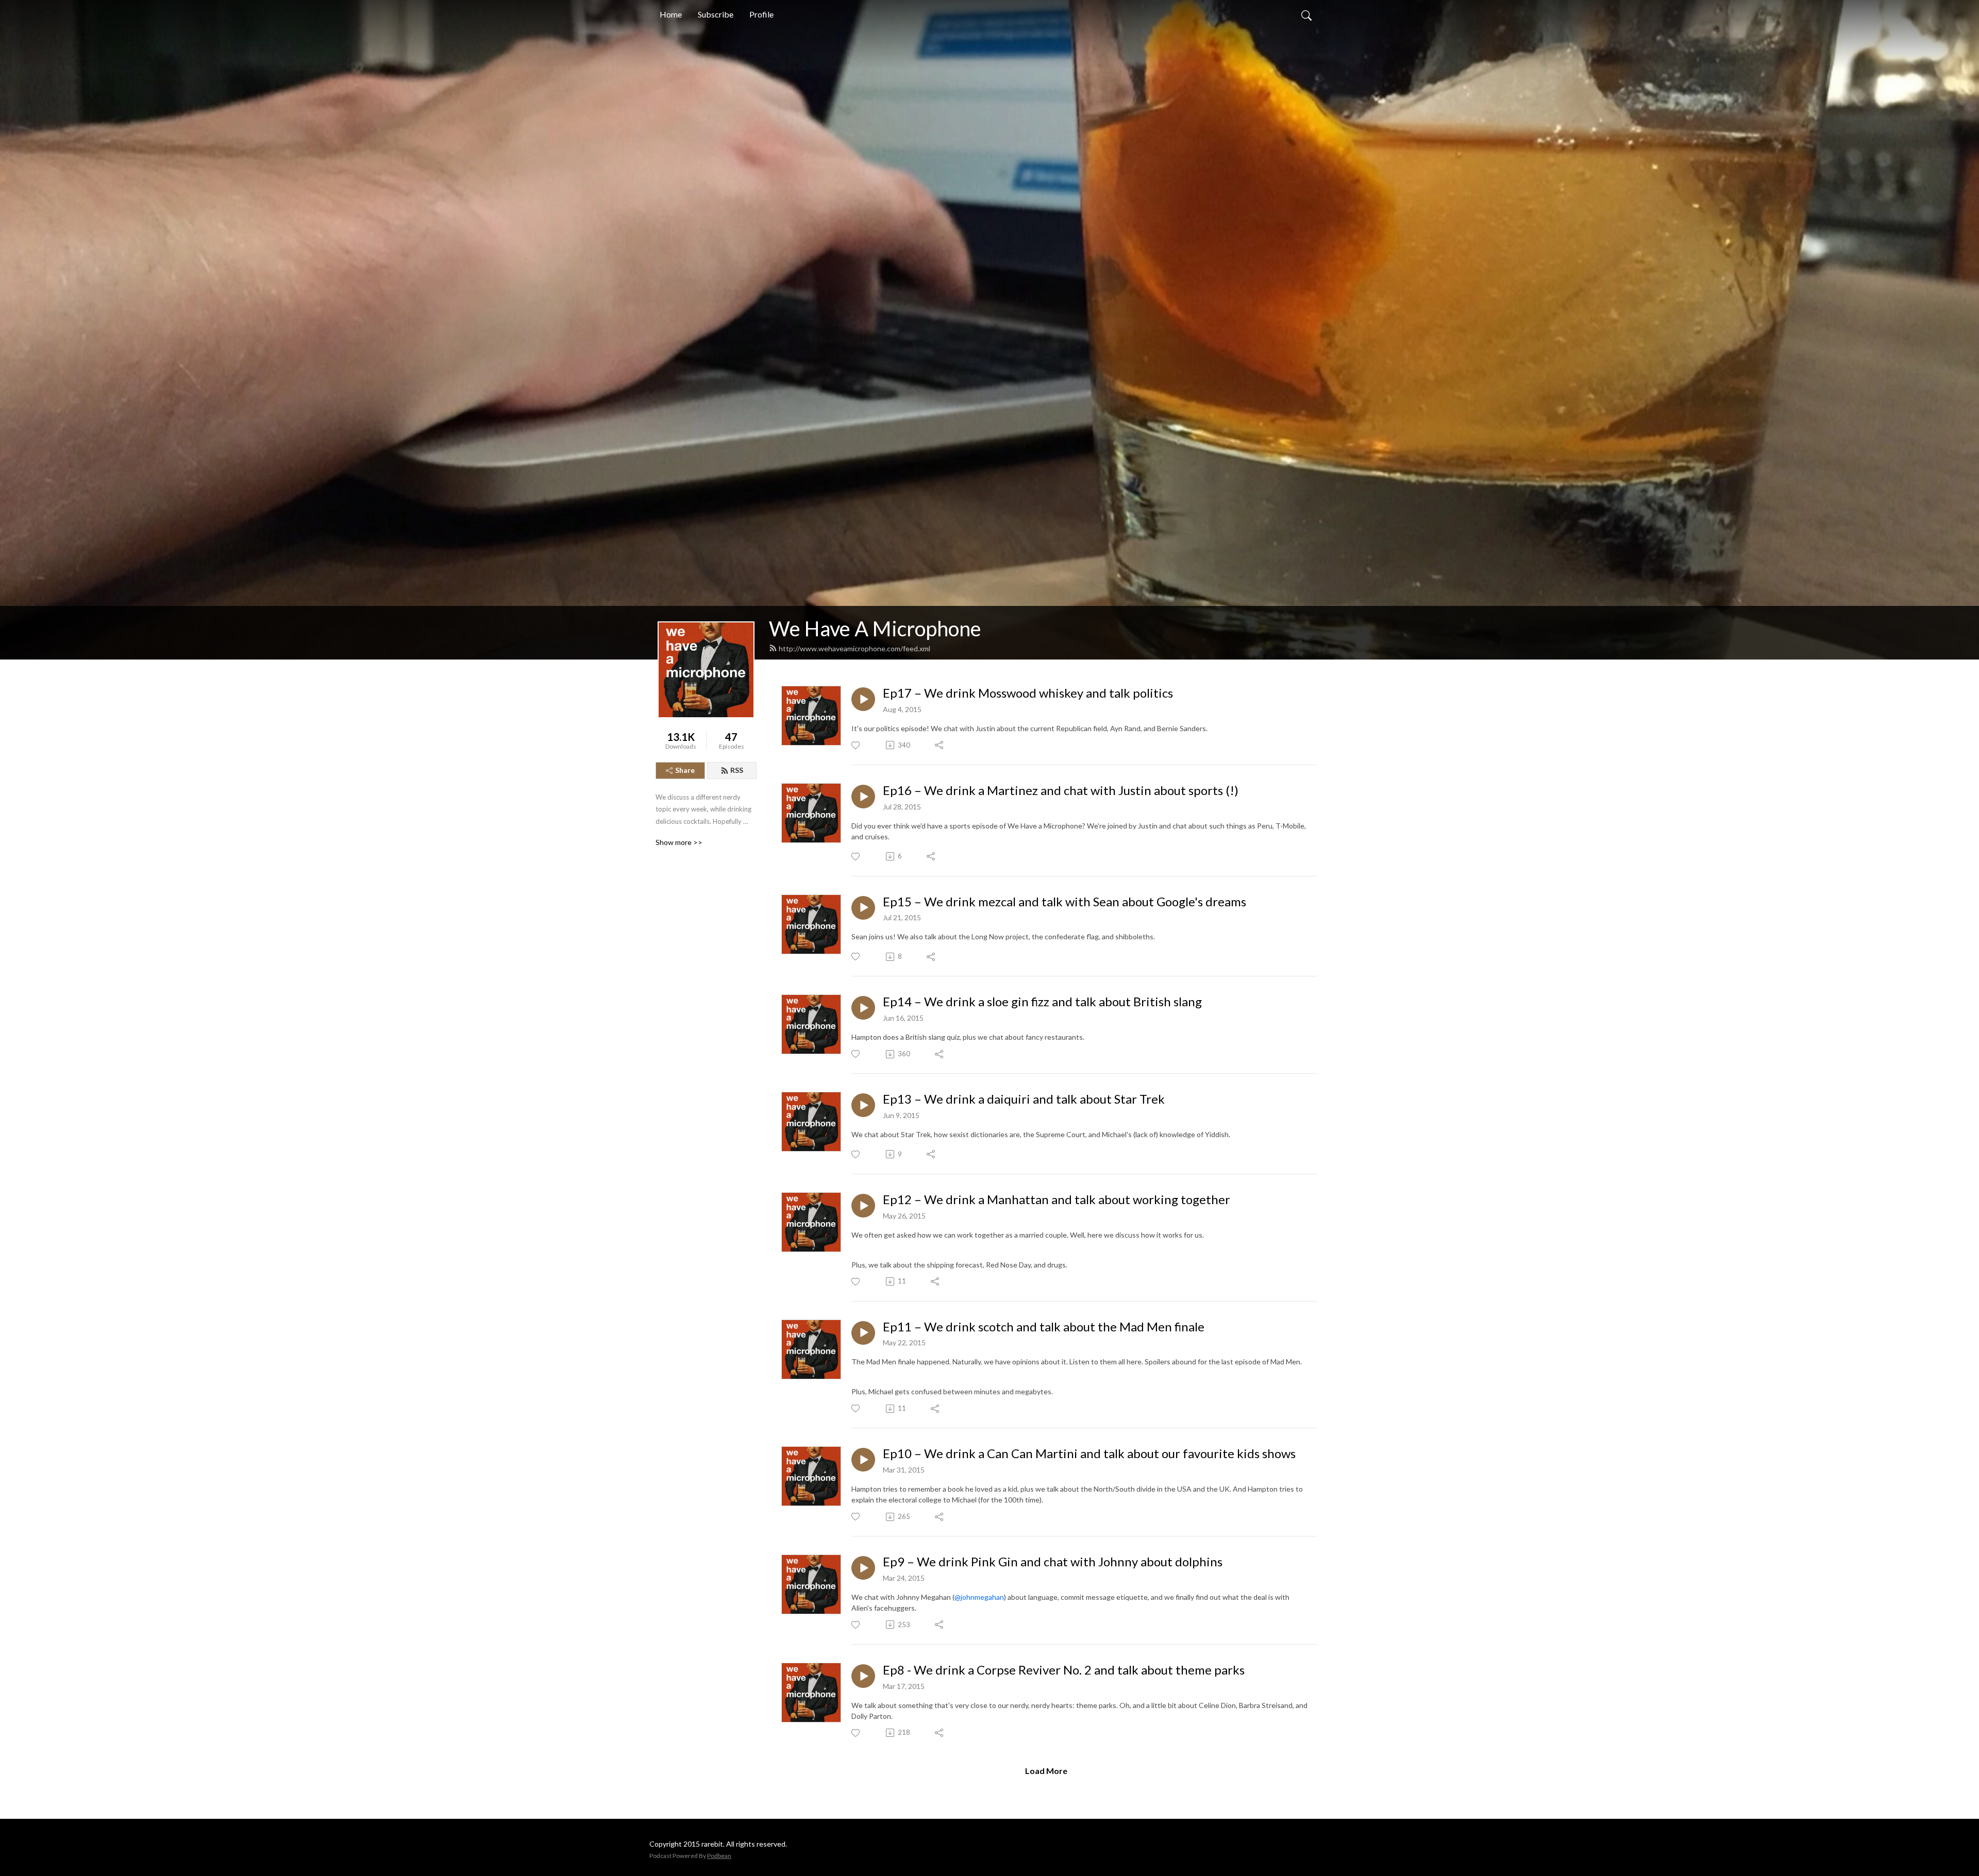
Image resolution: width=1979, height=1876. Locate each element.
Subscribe (716, 14)
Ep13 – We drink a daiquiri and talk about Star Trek (1024, 1099)
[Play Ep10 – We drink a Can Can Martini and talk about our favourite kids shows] (863, 1460)
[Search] (1306, 14)
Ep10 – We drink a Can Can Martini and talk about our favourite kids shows (1089, 1454)
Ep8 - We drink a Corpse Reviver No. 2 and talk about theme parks (1064, 1670)
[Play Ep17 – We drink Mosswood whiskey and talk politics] (863, 699)
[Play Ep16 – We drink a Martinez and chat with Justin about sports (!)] (863, 797)
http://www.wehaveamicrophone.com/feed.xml (854, 648)
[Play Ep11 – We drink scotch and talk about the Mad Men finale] (863, 1333)
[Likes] (856, 745)
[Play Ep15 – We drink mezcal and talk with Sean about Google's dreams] (863, 908)
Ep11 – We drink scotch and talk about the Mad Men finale (1044, 1327)
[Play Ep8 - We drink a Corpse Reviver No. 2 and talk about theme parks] (863, 1676)
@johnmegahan (979, 1597)
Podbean (719, 1856)
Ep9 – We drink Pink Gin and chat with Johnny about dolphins (1053, 1562)
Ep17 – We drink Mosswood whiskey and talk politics (1028, 693)
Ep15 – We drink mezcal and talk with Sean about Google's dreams (1064, 902)
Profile (761, 14)
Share (685, 770)
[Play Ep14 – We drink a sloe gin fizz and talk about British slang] (863, 1008)
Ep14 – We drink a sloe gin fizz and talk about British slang (1042, 1002)
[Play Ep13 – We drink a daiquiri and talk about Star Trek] (863, 1105)
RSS (737, 770)
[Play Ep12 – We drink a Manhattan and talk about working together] (863, 1206)
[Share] (940, 745)
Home (671, 14)
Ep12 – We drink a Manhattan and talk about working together (1056, 1199)
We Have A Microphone (875, 629)
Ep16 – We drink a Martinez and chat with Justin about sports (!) (1061, 790)
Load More (1046, 1771)
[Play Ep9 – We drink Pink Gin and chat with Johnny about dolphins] (863, 1568)
